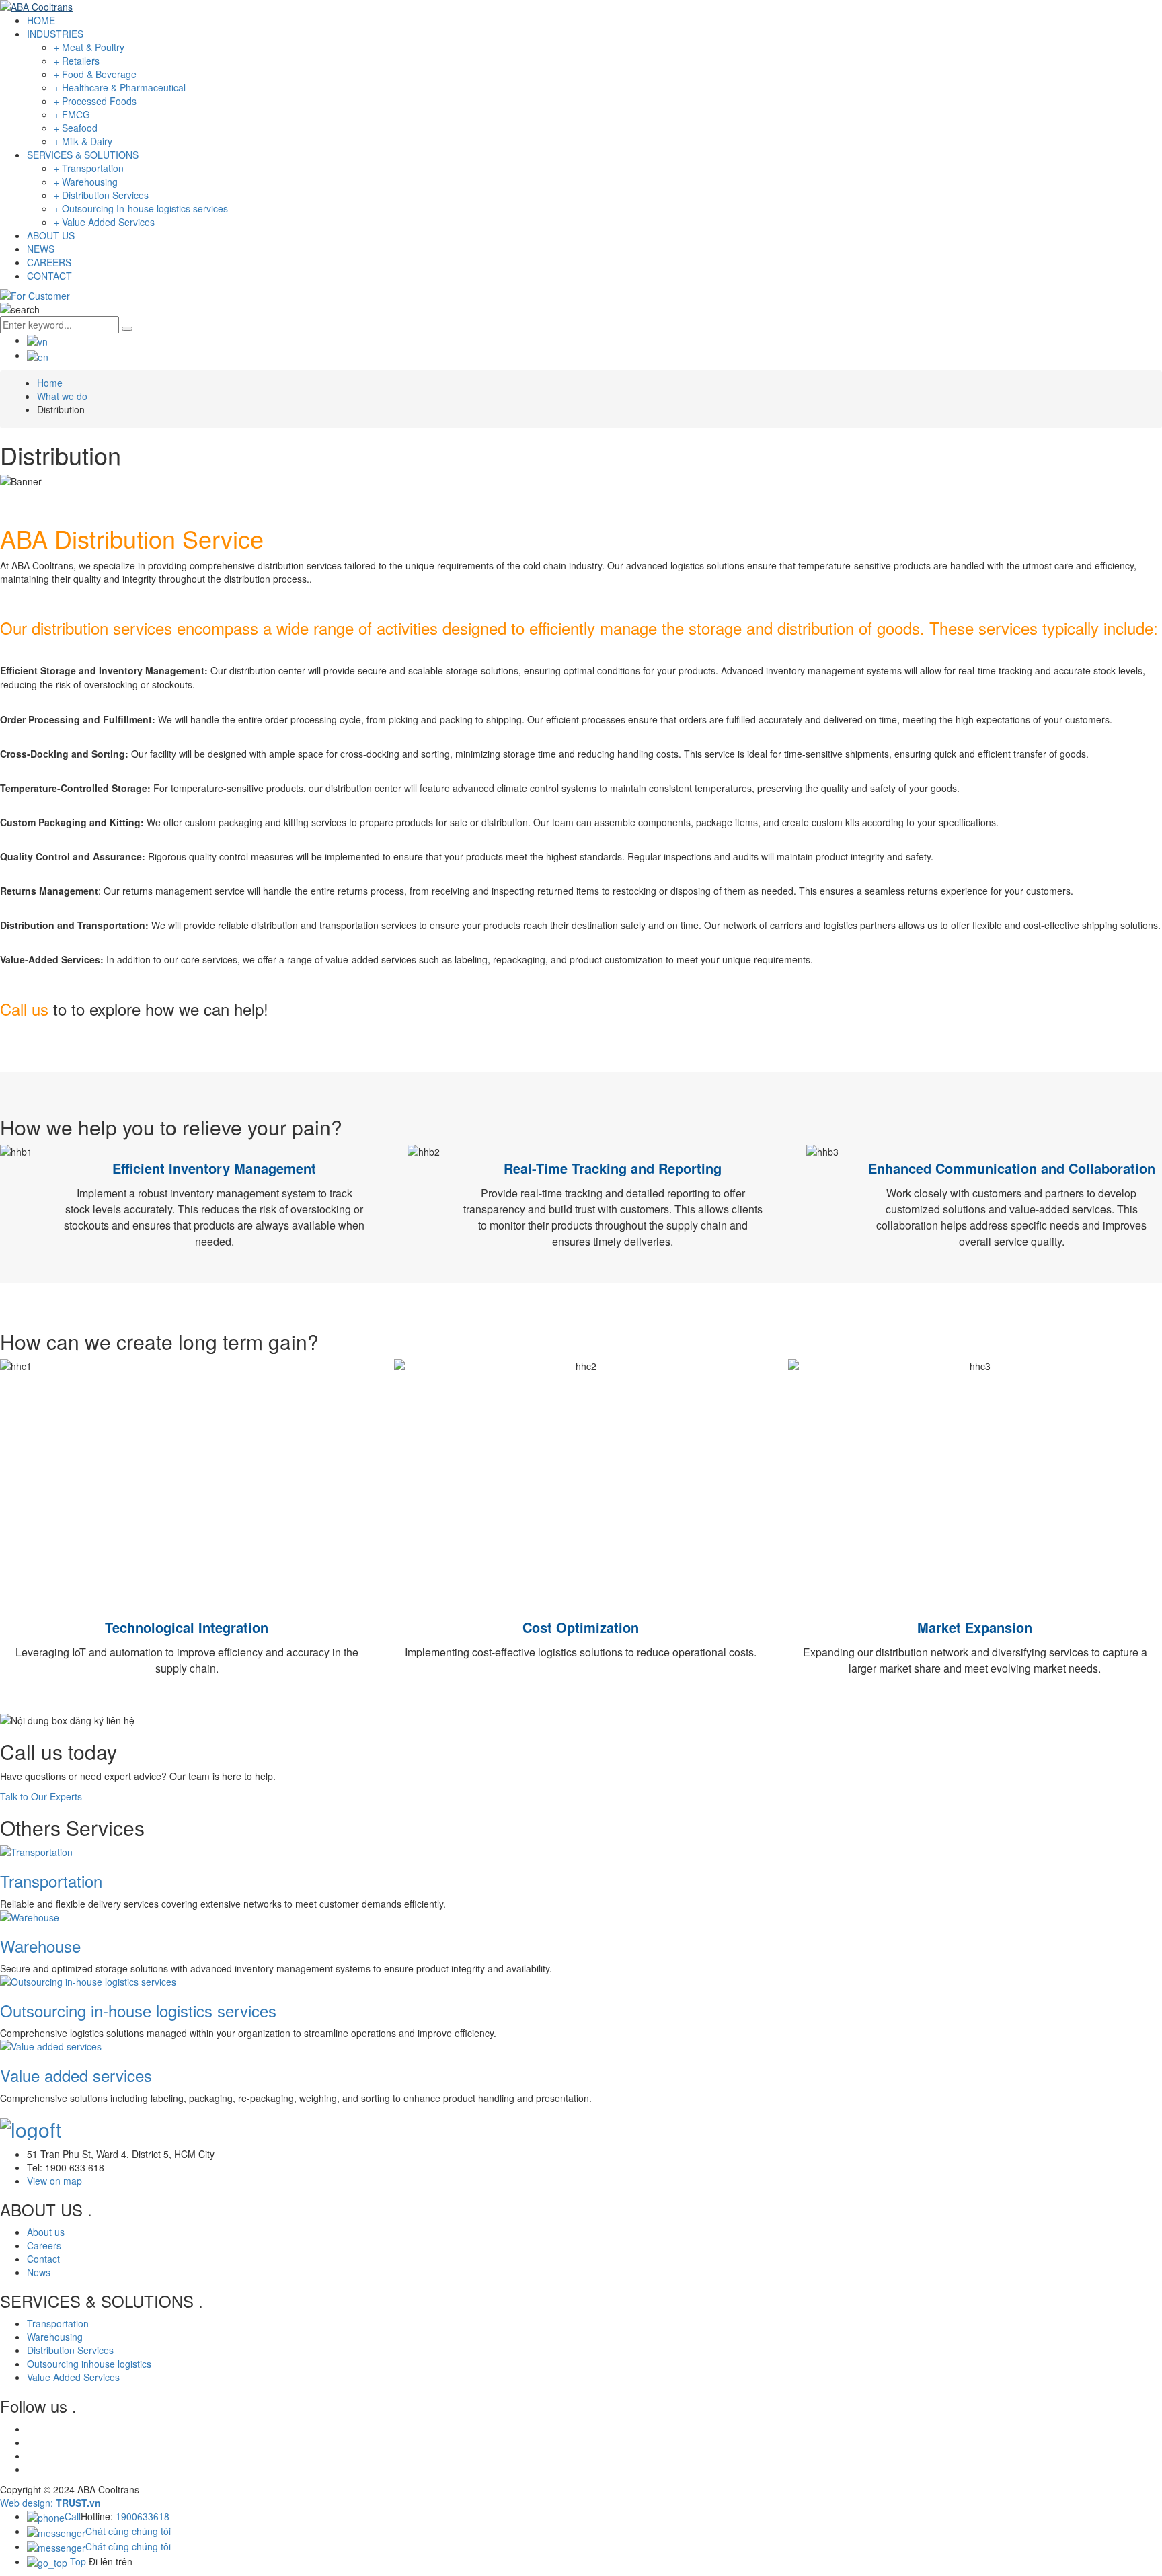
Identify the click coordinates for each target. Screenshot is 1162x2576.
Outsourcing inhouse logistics (89, 2364)
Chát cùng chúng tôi (128, 2531)
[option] (581, 481)
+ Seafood (76, 128)
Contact (43, 2259)
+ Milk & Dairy (83, 141)
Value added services (76, 2075)
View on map (54, 2181)
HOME (41, 20)
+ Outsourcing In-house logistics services (141, 208)
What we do (62, 396)
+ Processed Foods (95, 101)
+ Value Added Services (104, 222)
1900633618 (143, 2516)
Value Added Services (73, 2377)
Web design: (27, 2503)
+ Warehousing (86, 182)
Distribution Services (70, 2350)
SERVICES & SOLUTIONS (83, 155)
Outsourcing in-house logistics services (138, 2010)
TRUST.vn (78, 2503)
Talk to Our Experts (41, 1796)
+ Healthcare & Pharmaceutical (120, 87)
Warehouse (40, 1946)
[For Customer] (35, 294)
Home (50, 383)
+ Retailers (77, 61)
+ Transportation (89, 168)
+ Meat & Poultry (89, 47)
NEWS (41, 249)
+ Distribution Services (101, 195)
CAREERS (49, 262)
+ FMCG (72, 114)
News (39, 2272)
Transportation (51, 1881)
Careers (44, 2245)
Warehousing (55, 2337)
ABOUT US (51, 235)
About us (46, 2232)
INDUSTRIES (55, 34)
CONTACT (49, 276)
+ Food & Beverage (95, 74)
